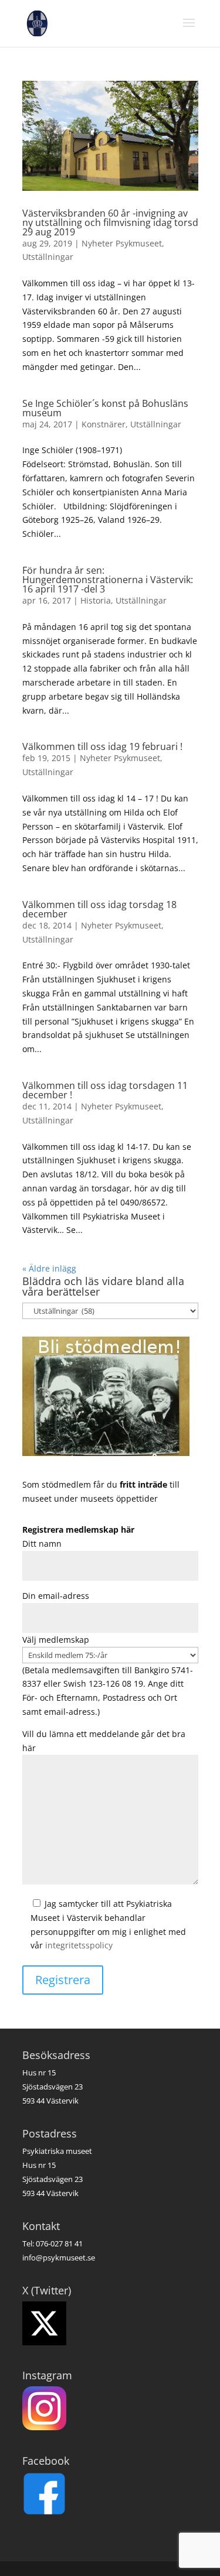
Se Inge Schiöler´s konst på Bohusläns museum (105, 408)
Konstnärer (104, 424)
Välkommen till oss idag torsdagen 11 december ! (105, 1090)
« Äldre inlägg (49, 1268)
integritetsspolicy (79, 1945)
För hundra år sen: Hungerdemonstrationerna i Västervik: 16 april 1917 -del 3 (108, 580)
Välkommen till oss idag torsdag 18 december (99, 909)
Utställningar (48, 257)
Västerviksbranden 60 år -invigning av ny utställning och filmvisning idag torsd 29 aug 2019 (110, 222)
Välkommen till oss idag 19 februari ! (102, 746)
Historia (96, 600)
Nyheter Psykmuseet (122, 243)
